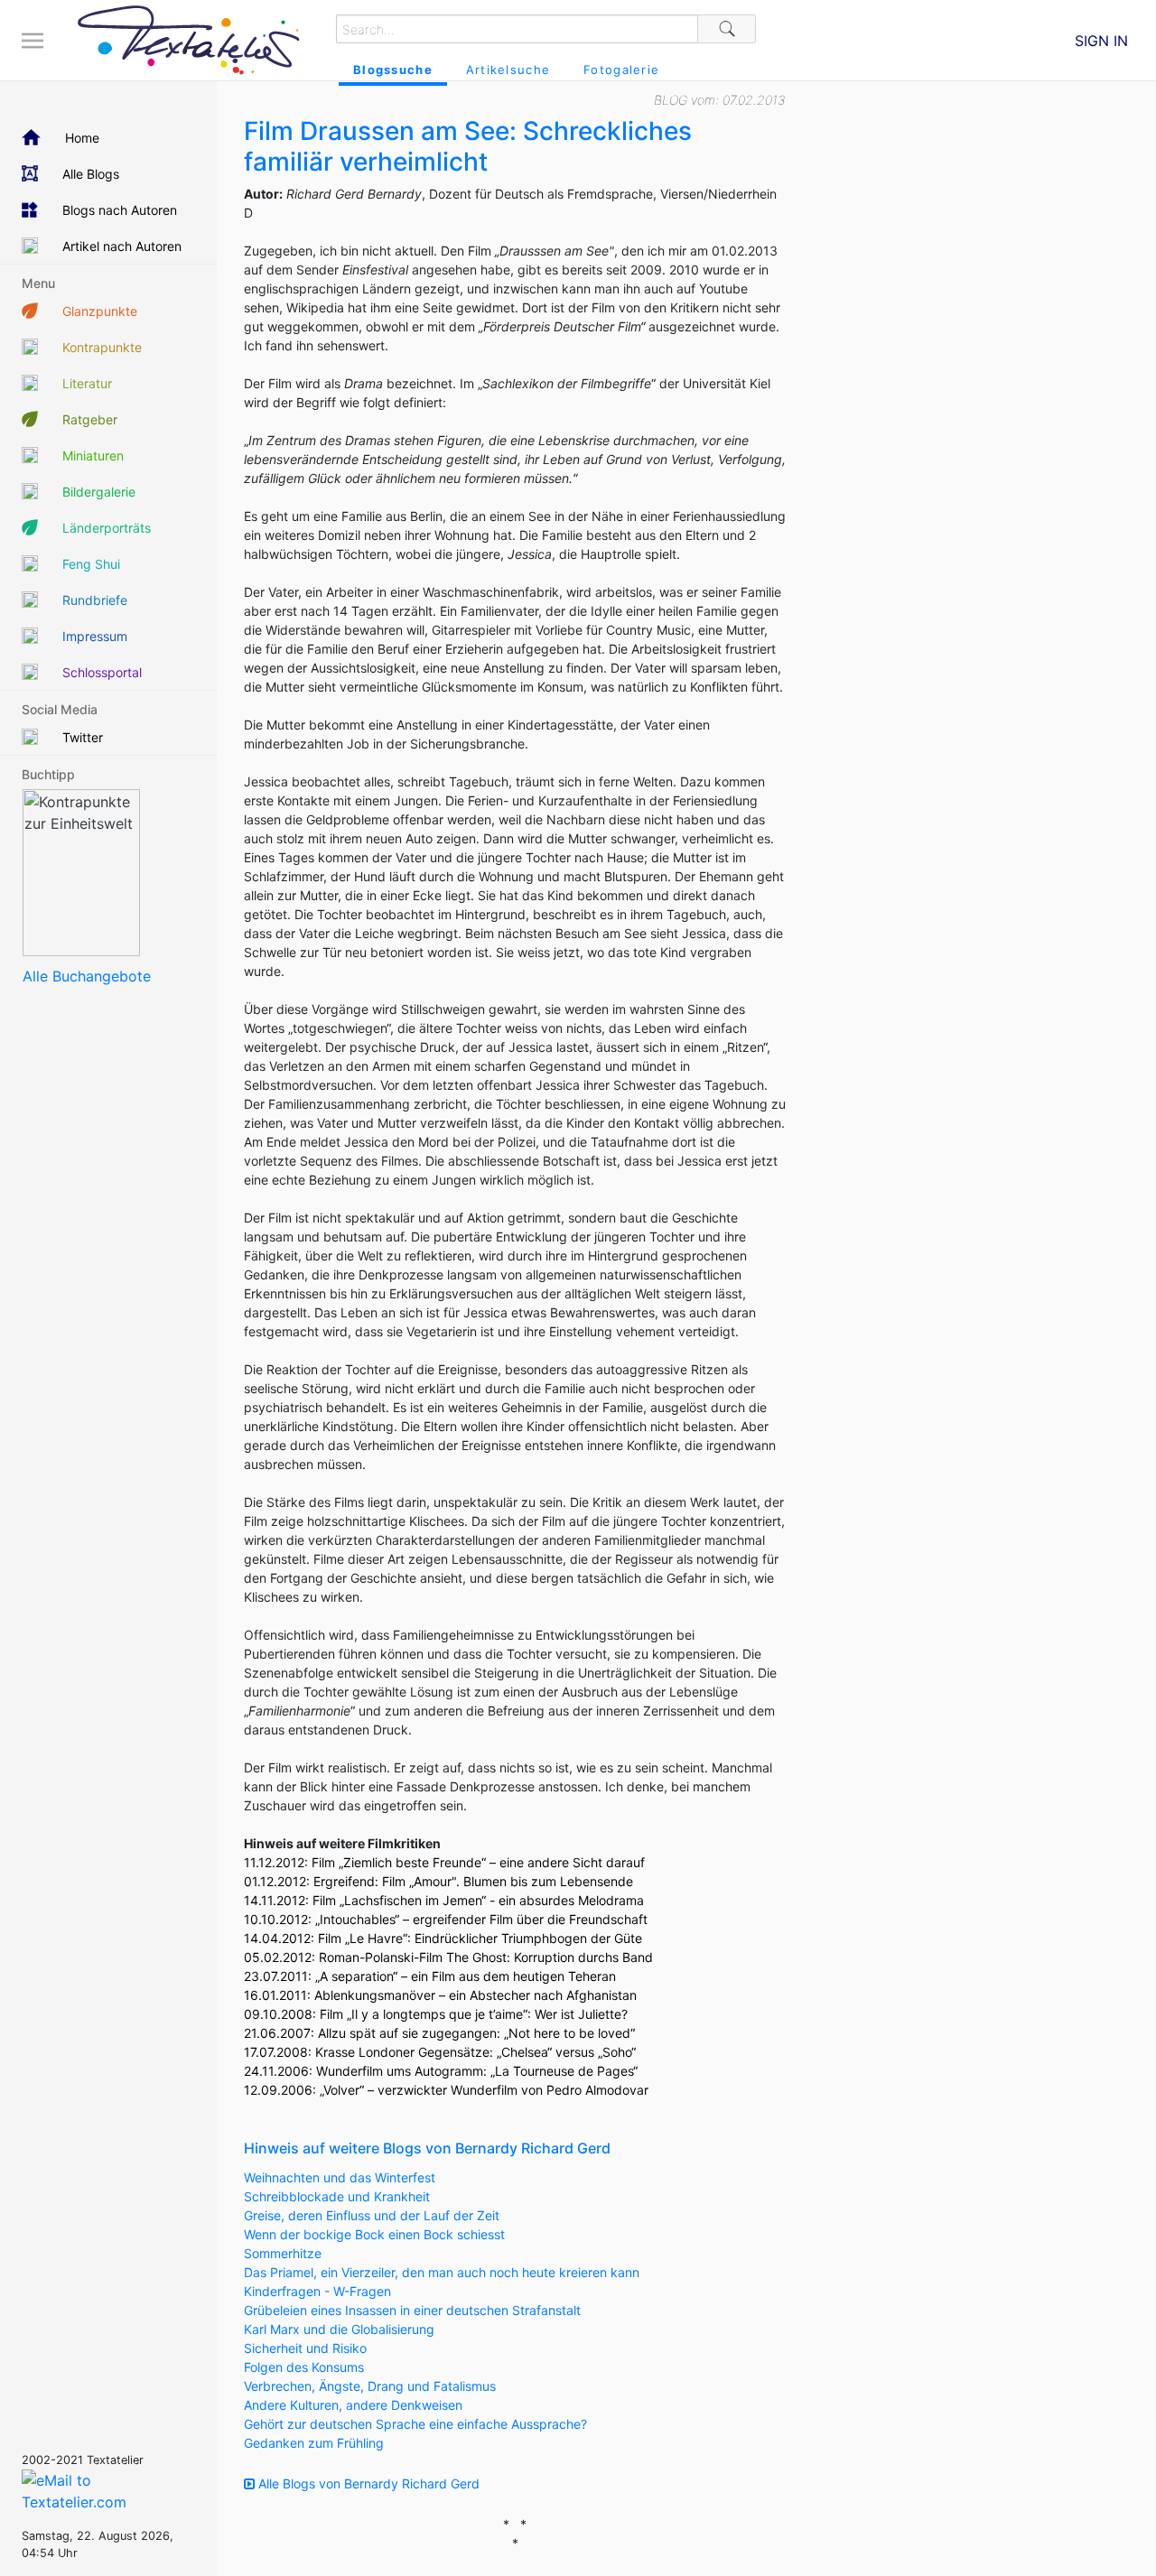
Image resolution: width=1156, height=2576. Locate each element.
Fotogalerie (621, 70)
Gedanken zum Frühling (314, 2443)
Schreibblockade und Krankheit (337, 2196)
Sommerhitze (283, 2253)
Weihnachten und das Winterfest (340, 2177)
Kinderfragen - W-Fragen (317, 2291)
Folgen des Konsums (304, 2367)
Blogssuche (393, 70)
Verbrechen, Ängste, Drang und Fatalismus (370, 2386)
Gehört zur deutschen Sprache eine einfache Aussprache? (415, 2424)
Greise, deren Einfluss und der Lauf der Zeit (372, 2215)
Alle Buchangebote (87, 976)
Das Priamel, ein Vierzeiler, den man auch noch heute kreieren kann (442, 2272)
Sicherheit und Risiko (305, 2348)
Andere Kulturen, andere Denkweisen (353, 2405)
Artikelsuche (508, 70)
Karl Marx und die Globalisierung (339, 2329)
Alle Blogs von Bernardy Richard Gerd (367, 2483)
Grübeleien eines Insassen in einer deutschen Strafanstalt (412, 2310)
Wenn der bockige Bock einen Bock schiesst (374, 2234)
